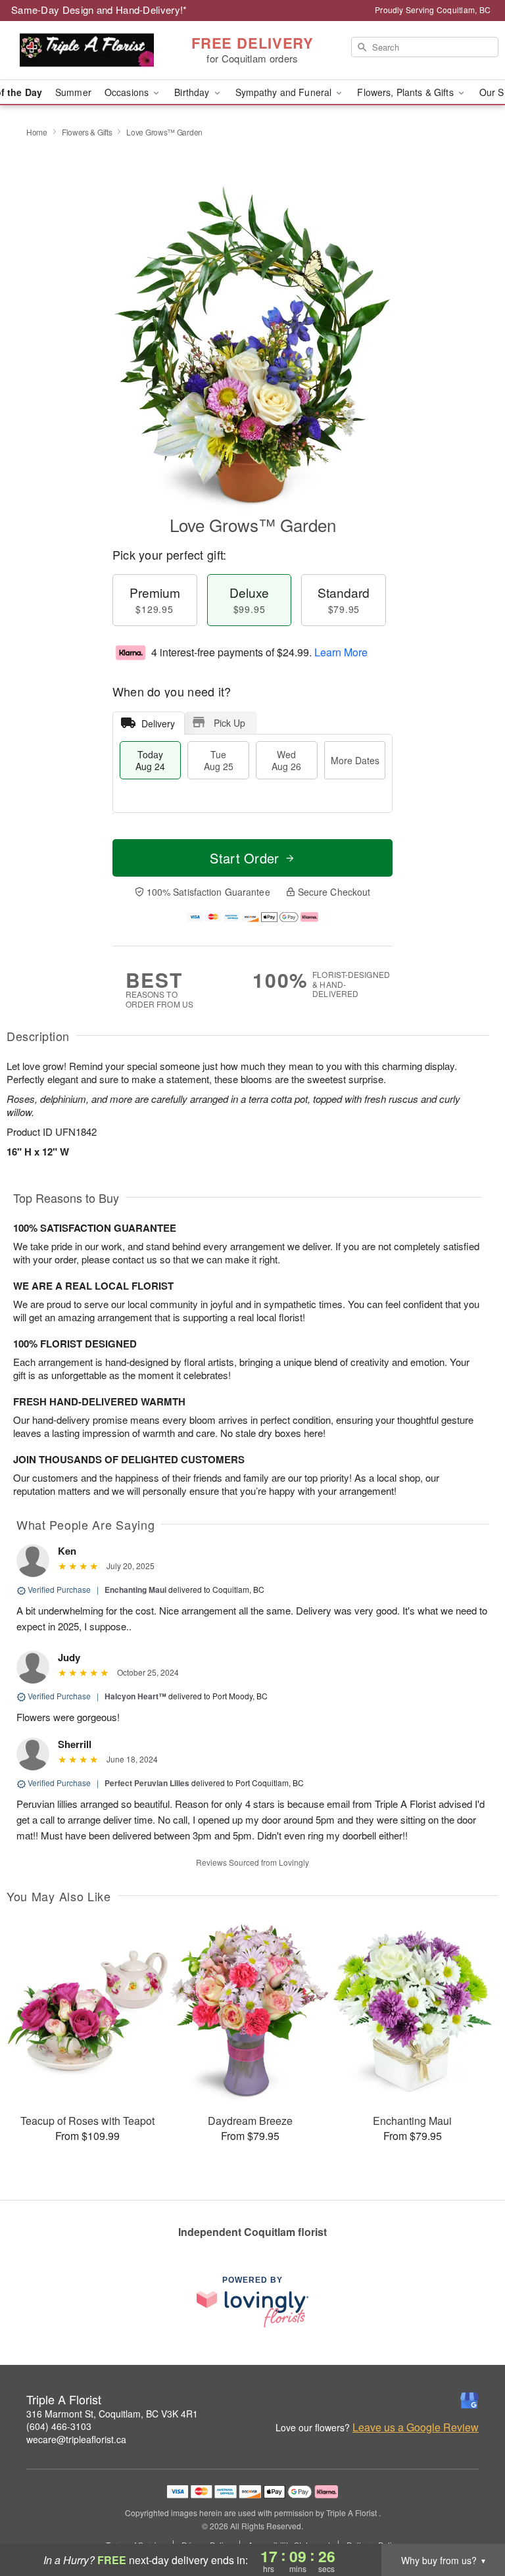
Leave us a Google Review (416, 2427)
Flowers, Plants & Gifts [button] (406, 92)
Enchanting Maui (135, 1590)
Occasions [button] (128, 92)
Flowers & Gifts (87, 132)
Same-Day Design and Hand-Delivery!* (99, 10)
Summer (73, 92)
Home (37, 132)
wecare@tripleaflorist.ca (76, 2439)
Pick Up (229, 723)
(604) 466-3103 (59, 2426)
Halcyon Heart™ (135, 1696)
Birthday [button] (193, 92)
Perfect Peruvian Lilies (147, 1783)
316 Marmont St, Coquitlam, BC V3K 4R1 (112, 2414)
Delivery (158, 723)
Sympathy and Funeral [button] (285, 92)
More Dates (355, 760)
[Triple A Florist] (87, 51)
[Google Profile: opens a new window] (469, 2400)
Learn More (341, 652)
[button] (470, 2520)
